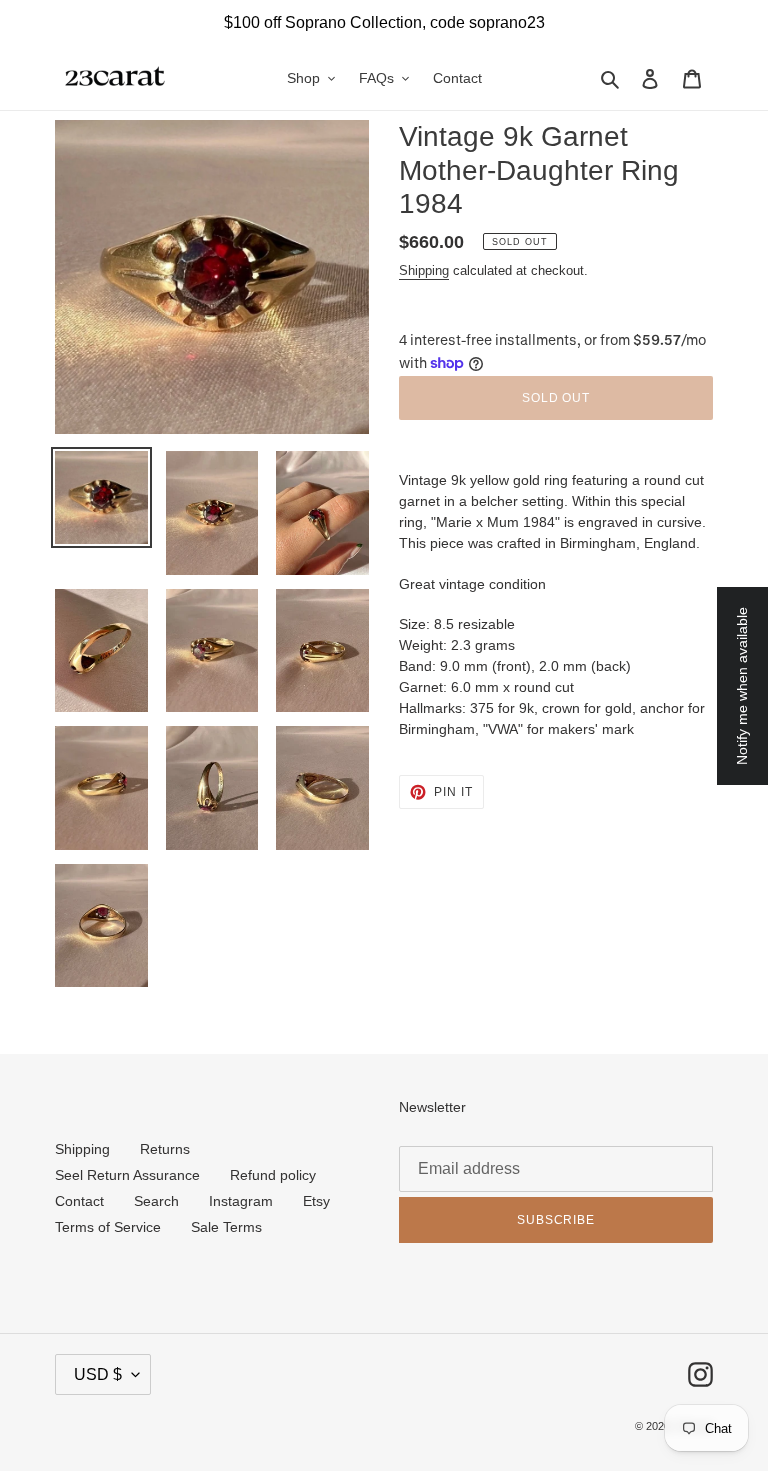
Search (156, 1201)
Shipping (424, 270)
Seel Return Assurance (127, 1175)
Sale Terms (226, 1227)
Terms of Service (108, 1227)
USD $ (98, 1374)
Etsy (316, 1201)
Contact (79, 1201)
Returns (165, 1149)
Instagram (241, 1201)
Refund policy (273, 1175)
